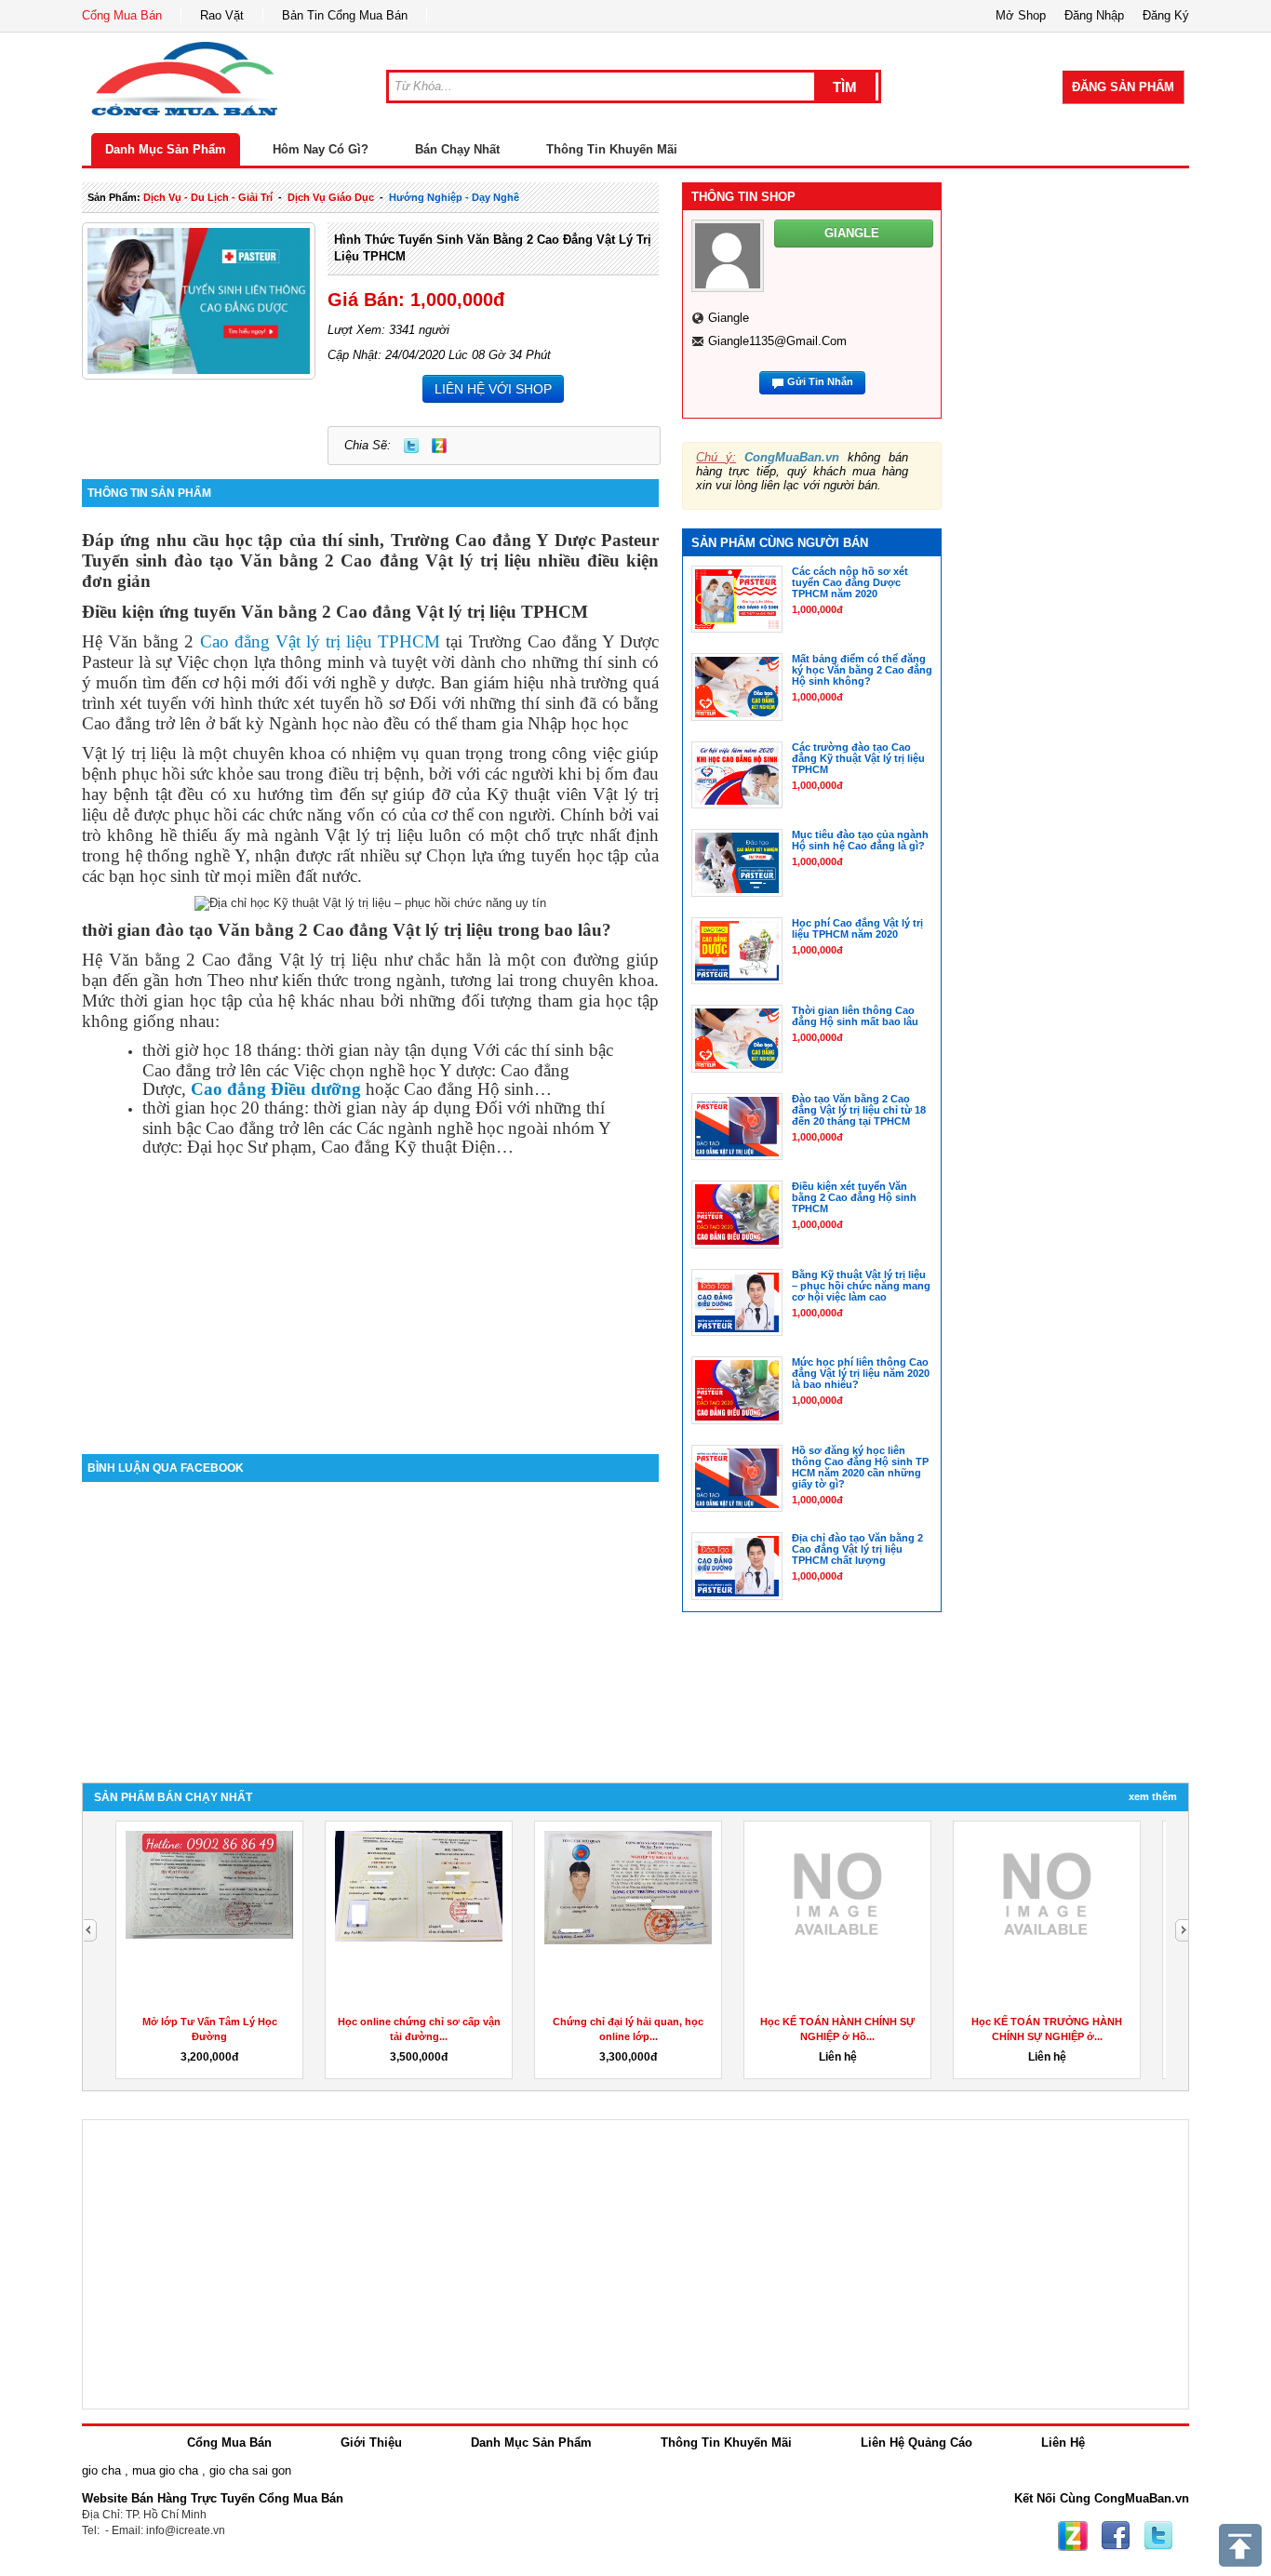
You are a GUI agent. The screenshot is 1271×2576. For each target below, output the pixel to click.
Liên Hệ (1063, 2443)
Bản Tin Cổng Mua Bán (345, 15)
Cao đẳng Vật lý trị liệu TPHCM (321, 641)
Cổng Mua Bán (122, 15)
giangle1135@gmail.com (777, 341)
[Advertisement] (370, 1296)
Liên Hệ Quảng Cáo (916, 2443)
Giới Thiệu (371, 2443)
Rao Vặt (222, 15)
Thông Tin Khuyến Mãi (612, 149)
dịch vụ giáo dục (331, 197)
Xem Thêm (1153, 1796)
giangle (729, 318)
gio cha (101, 2470)
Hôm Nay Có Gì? (321, 149)
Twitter (411, 446)
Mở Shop (1021, 15)
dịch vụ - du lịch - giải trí (208, 197)
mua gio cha (165, 2470)
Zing (439, 446)
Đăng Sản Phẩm (1123, 87)
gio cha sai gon (250, 2470)
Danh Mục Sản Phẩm (166, 149)
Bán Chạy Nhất (457, 149)
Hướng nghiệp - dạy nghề (454, 197)
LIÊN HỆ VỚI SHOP (493, 389)
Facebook (1116, 2536)
